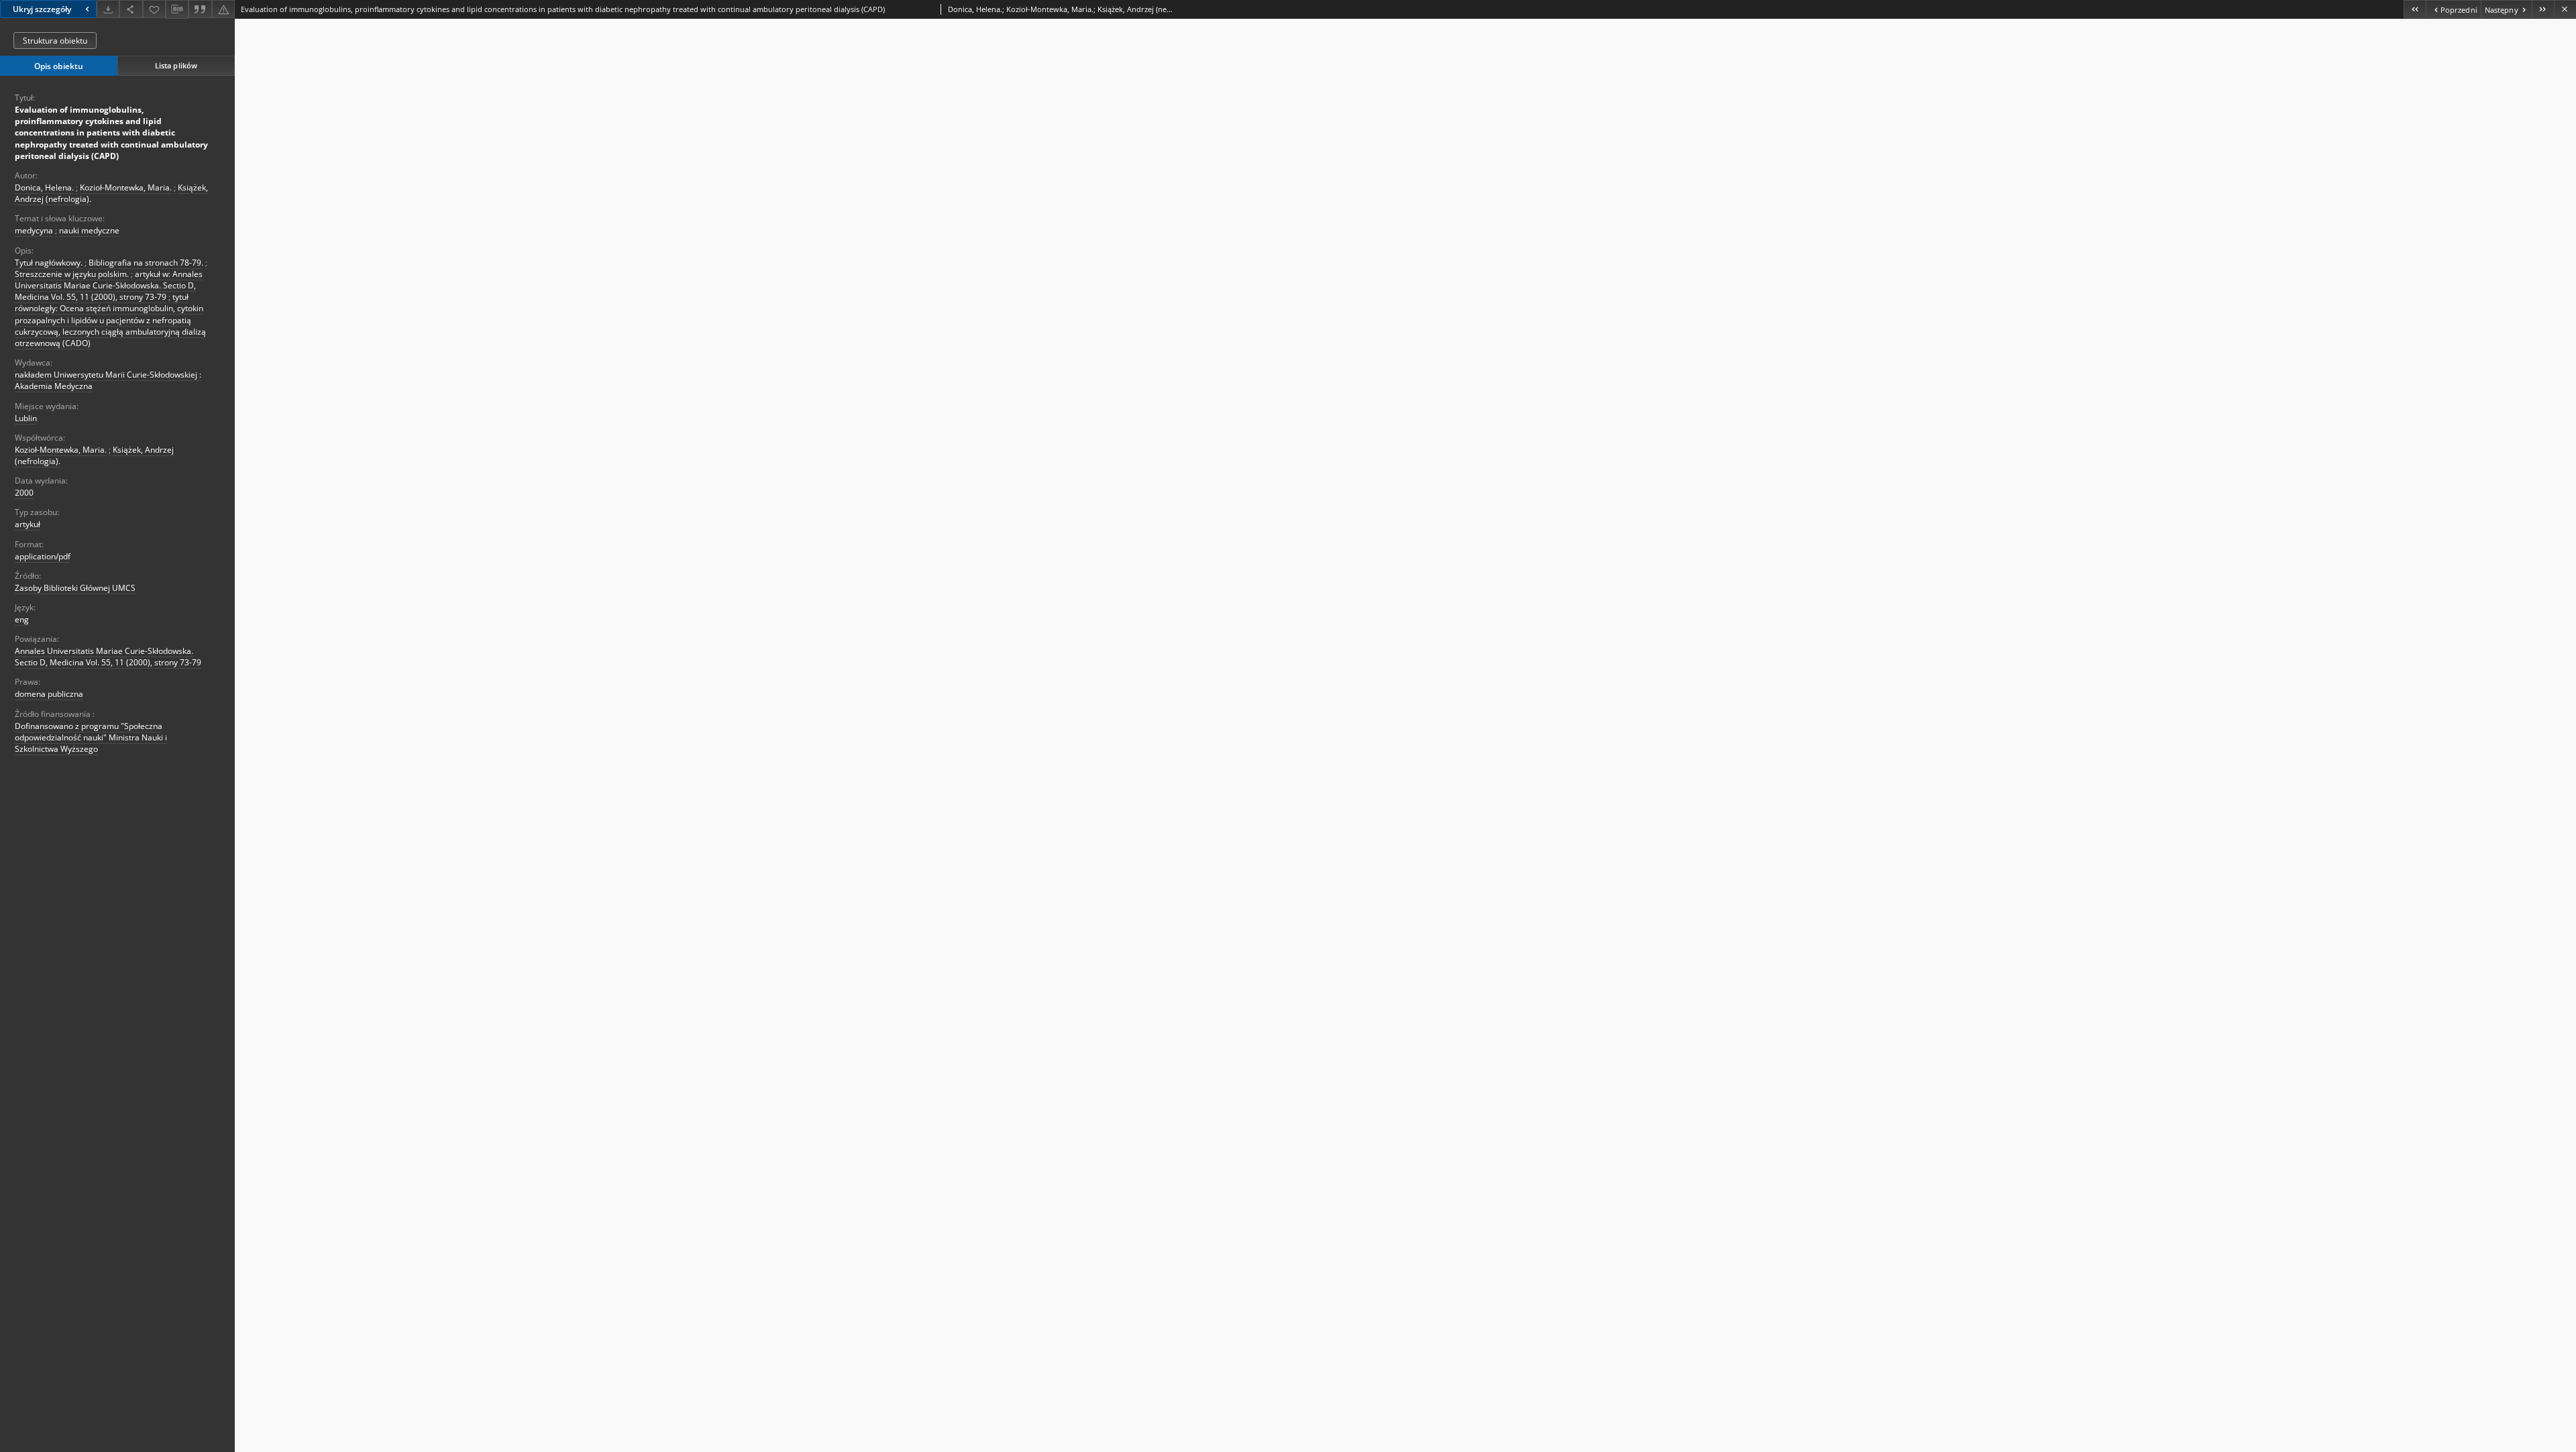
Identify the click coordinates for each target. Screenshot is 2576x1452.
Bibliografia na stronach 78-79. (146, 263)
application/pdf (43, 556)
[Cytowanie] (200, 9)
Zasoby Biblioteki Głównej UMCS (75, 588)
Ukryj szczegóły (42, 9)
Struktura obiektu (55, 41)
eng (22, 619)
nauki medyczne (89, 230)
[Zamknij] (2565, 9)
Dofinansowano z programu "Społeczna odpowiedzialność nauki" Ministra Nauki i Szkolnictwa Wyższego (91, 737)
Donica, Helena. (44, 187)
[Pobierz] (108, 9)
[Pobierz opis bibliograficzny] (177, 9)
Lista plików (176, 65)
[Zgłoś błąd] (223, 9)
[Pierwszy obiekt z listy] (2415, 9)
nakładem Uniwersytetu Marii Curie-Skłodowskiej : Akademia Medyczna (108, 380)
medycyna (34, 230)
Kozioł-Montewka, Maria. (126, 187)
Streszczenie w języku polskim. (72, 274)
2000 (24, 493)
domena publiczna (49, 694)
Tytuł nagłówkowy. (49, 263)
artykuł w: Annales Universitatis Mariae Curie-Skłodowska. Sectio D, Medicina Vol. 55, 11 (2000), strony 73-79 (109, 285)
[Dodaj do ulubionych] (154, 9)
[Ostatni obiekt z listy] (2543, 9)
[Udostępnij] (131, 9)
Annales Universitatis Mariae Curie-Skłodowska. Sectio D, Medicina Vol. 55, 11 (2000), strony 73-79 (108, 657)
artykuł (28, 524)
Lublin (26, 418)
